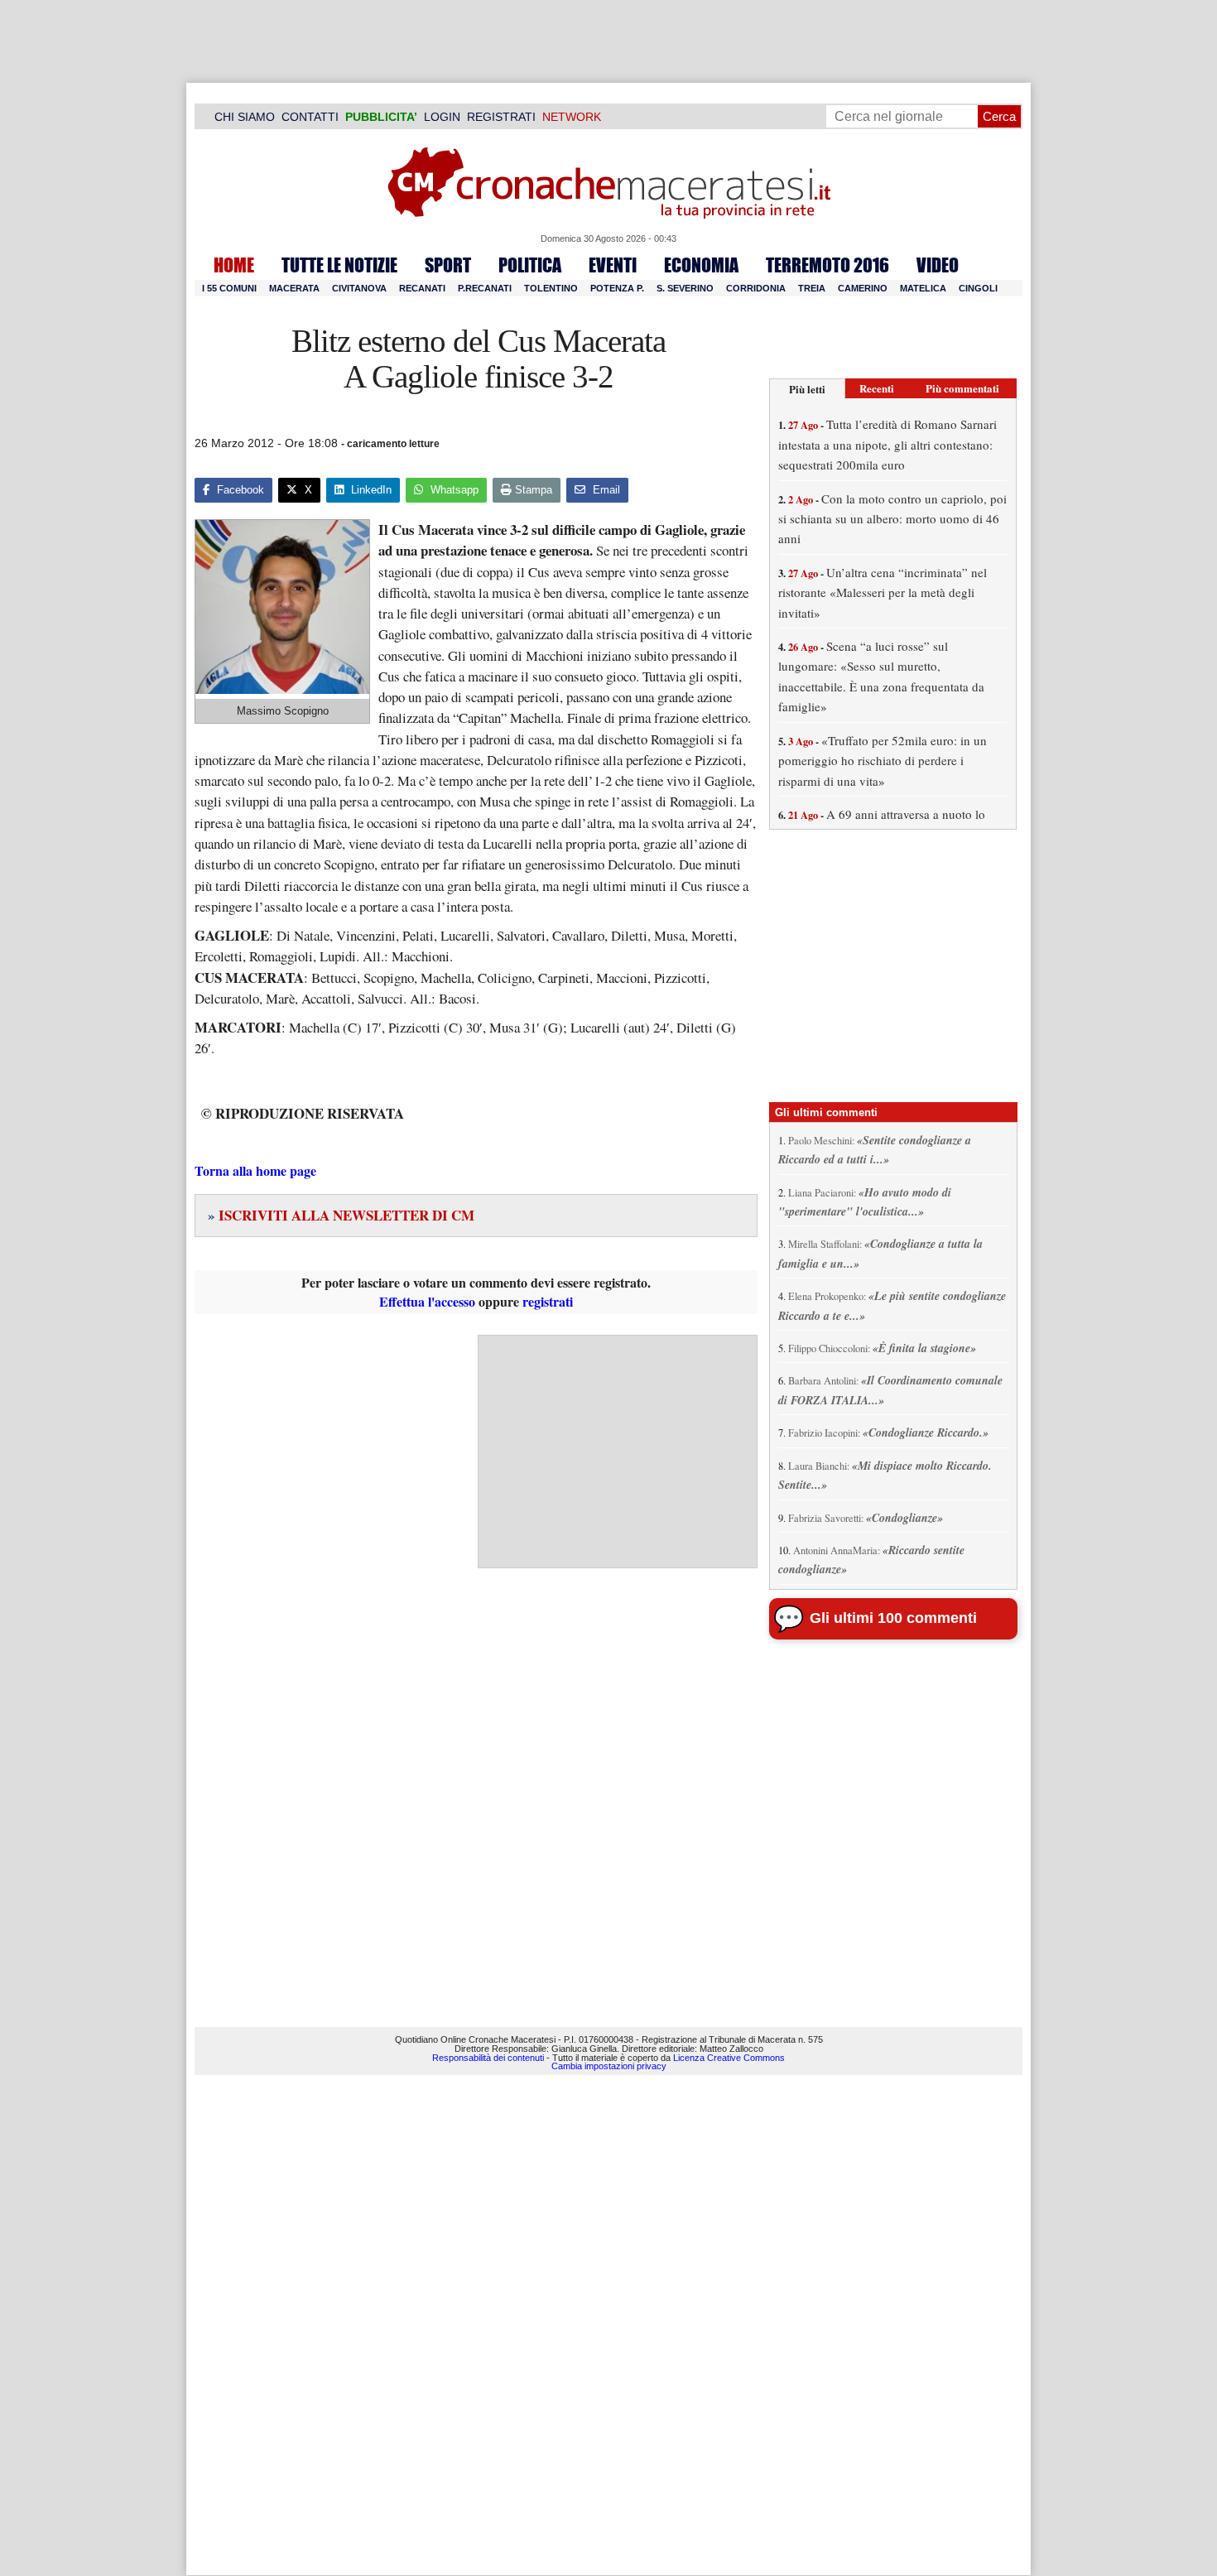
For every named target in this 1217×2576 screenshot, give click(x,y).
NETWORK (572, 117)
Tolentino (551, 288)
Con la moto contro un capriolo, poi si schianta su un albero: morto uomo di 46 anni (892, 519)
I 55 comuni (229, 288)
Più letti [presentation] (807, 389)
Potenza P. (617, 288)
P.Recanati (485, 288)
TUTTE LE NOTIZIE (339, 265)
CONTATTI (310, 117)
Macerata (294, 288)
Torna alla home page (255, 1170)
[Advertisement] (618, 1452)
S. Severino (685, 288)
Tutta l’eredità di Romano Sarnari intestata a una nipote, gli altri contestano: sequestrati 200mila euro (887, 444)
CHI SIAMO (245, 117)
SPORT (448, 265)
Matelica (923, 288)
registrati (548, 1301)
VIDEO (938, 265)
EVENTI (613, 265)
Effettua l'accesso (427, 1301)
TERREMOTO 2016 (827, 265)
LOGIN (442, 117)
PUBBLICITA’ (381, 117)
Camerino (863, 288)
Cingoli (978, 288)
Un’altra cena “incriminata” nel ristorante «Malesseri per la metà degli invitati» (883, 592)
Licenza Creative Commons (729, 2058)
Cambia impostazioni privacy (609, 2066)
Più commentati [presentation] (962, 388)
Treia (812, 288)
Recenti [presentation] (877, 388)
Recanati (422, 288)
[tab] (807, 389)
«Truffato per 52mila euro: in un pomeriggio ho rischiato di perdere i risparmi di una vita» (883, 761)
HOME (234, 265)
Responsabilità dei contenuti (488, 2058)
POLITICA (530, 265)
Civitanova (359, 288)
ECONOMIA (701, 265)
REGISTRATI (501, 117)
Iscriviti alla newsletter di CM (341, 1215)
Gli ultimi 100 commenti (893, 1618)
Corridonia (756, 288)
